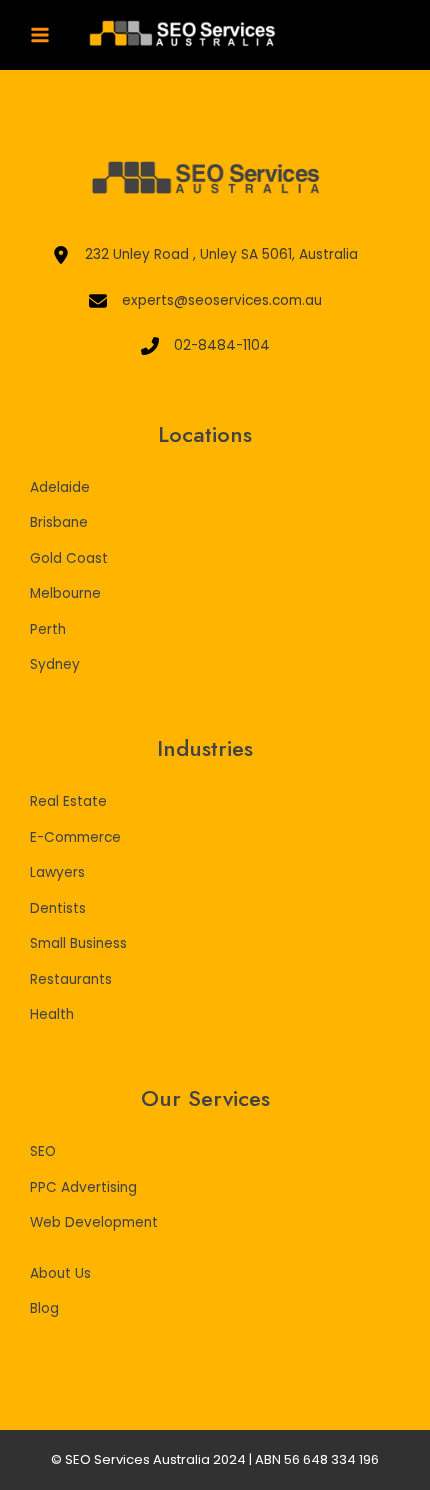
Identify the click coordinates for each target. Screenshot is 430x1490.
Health (52, 1014)
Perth (48, 629)
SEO (43, 1151)
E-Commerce (75, 837)
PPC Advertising (83, 1187)
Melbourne (65, 593)
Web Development (94, 1222)
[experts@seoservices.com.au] (205, 301)
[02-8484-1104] (205, 346)
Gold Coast (69, 558)
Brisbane (59, 522)
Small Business (78, 943)
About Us (60, 1273)
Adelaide (60, 487)
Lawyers (57, 872)
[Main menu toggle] (40, 35)
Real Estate (68, 801)
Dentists (58, 908)
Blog (44, 1308)
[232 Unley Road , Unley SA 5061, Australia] (205, 255)
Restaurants (71, 979)
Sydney (55, 664)
